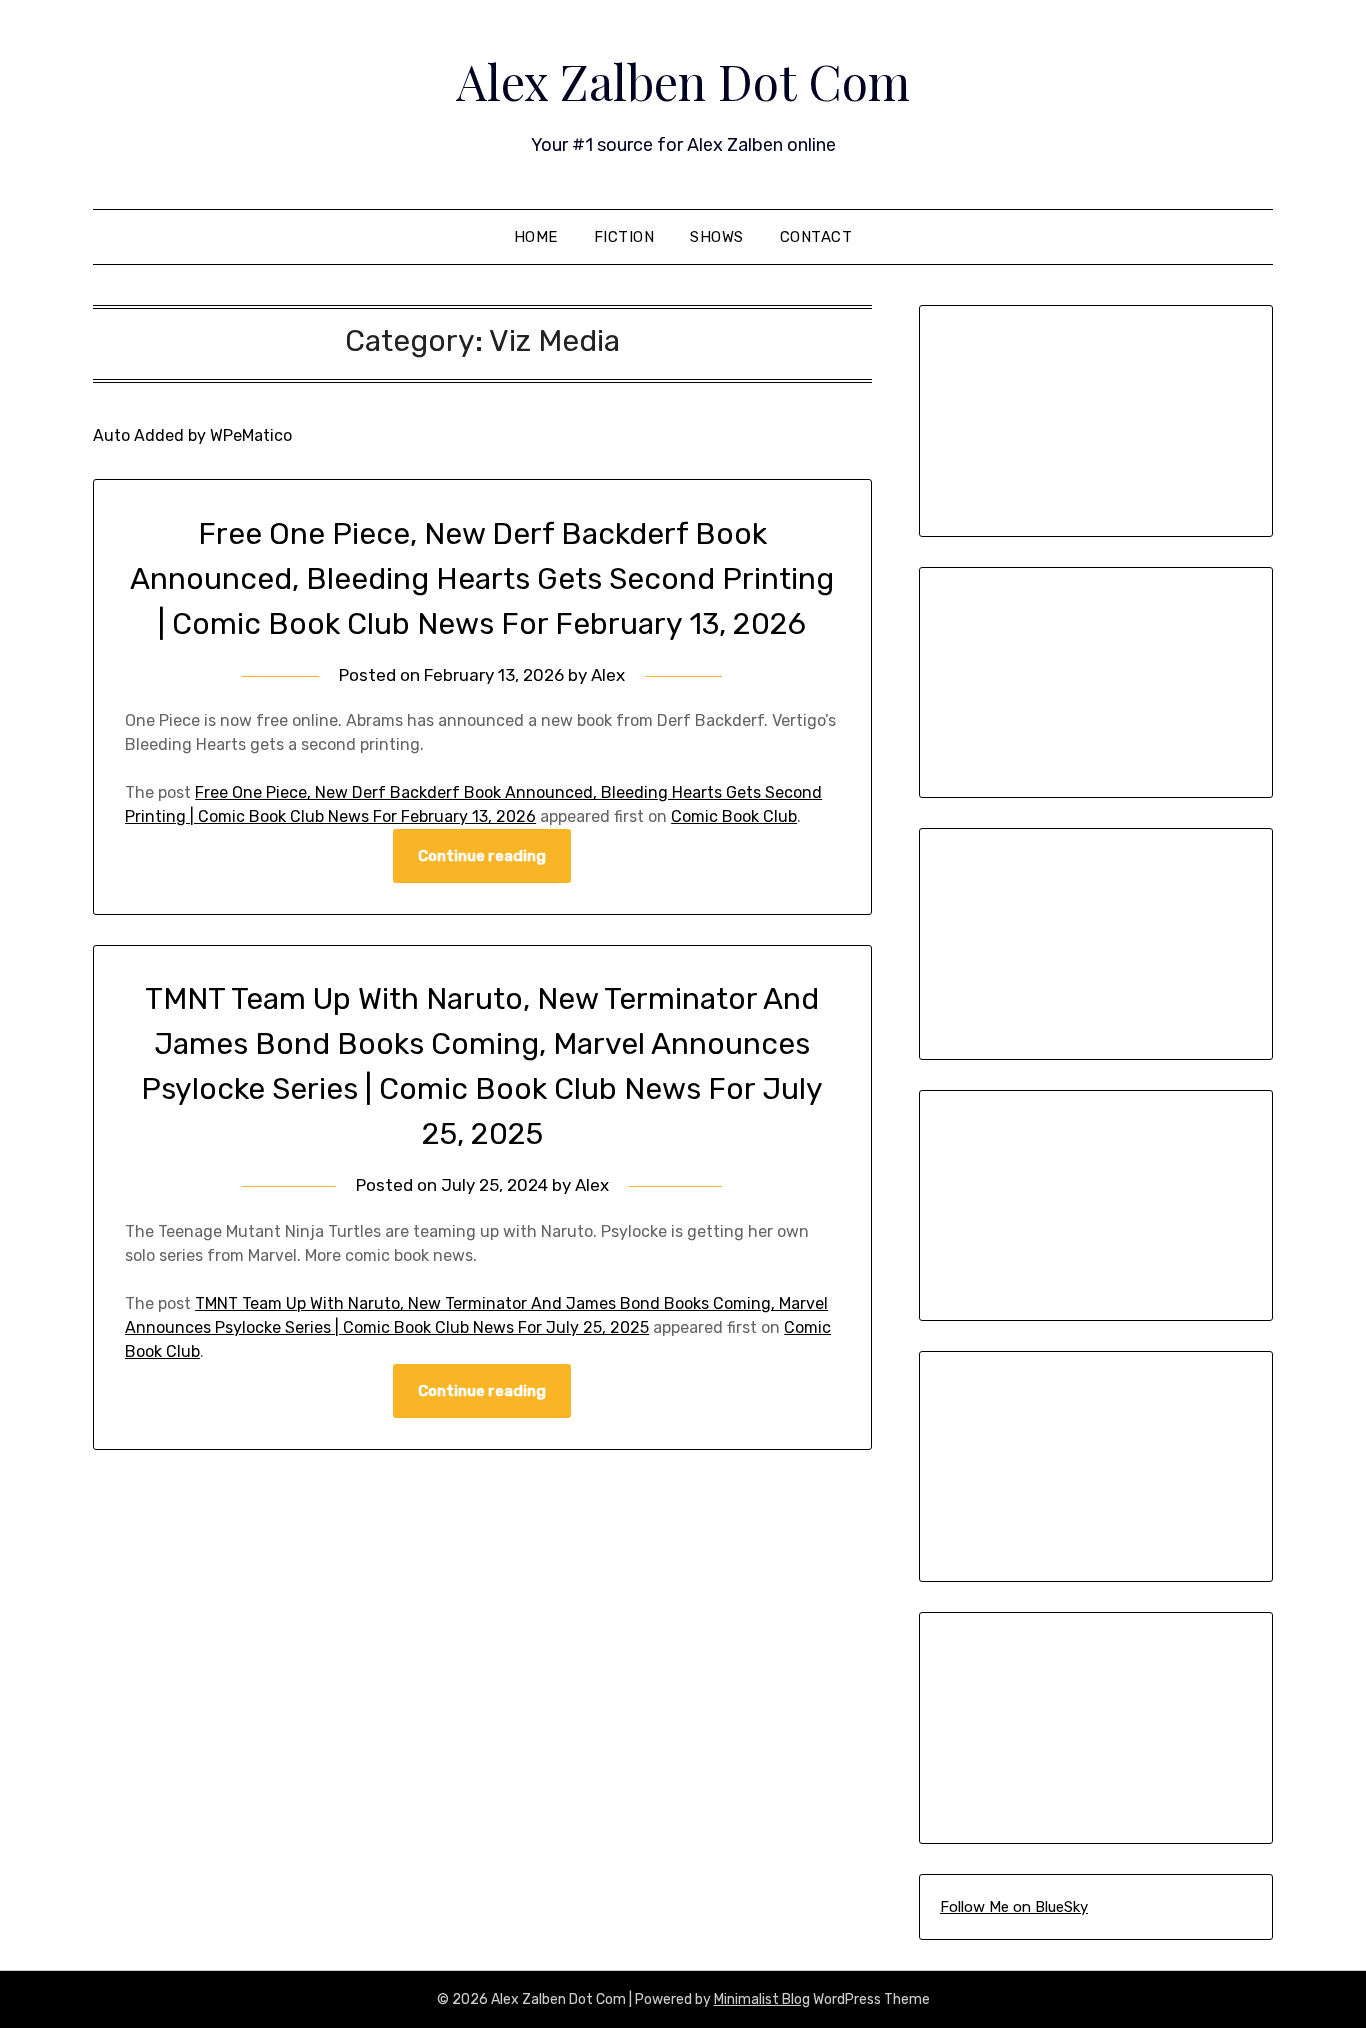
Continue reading (482, 856)
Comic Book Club (734, 816)
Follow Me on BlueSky (1014, 1907)
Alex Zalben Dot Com (683, 81)
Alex (608, 675)
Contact (816, 237)
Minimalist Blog (762, 1999)
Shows (717, 237)
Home (536, 237)
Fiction (624, 237)
